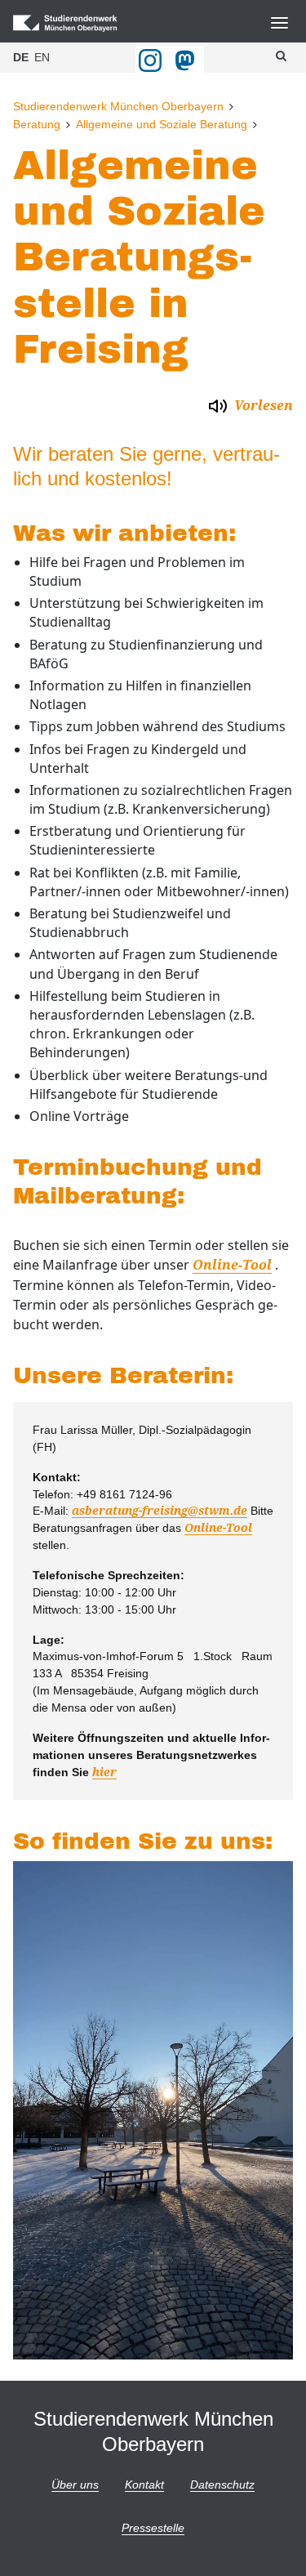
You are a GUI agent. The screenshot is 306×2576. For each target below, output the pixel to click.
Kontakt (144, 2484)
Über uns (75, 2484)
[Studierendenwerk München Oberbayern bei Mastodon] (188, 60)
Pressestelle (153, 2528)
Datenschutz (222, 2484)
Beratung (37, 124)
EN (42, 57)
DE (21, 57)
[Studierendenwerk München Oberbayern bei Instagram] (150, 60)
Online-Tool (232, 1265)
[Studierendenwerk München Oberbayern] (83, 23)
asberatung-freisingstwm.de (160, 1511)
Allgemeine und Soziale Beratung (162, 124)
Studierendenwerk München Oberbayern (118, 106)
